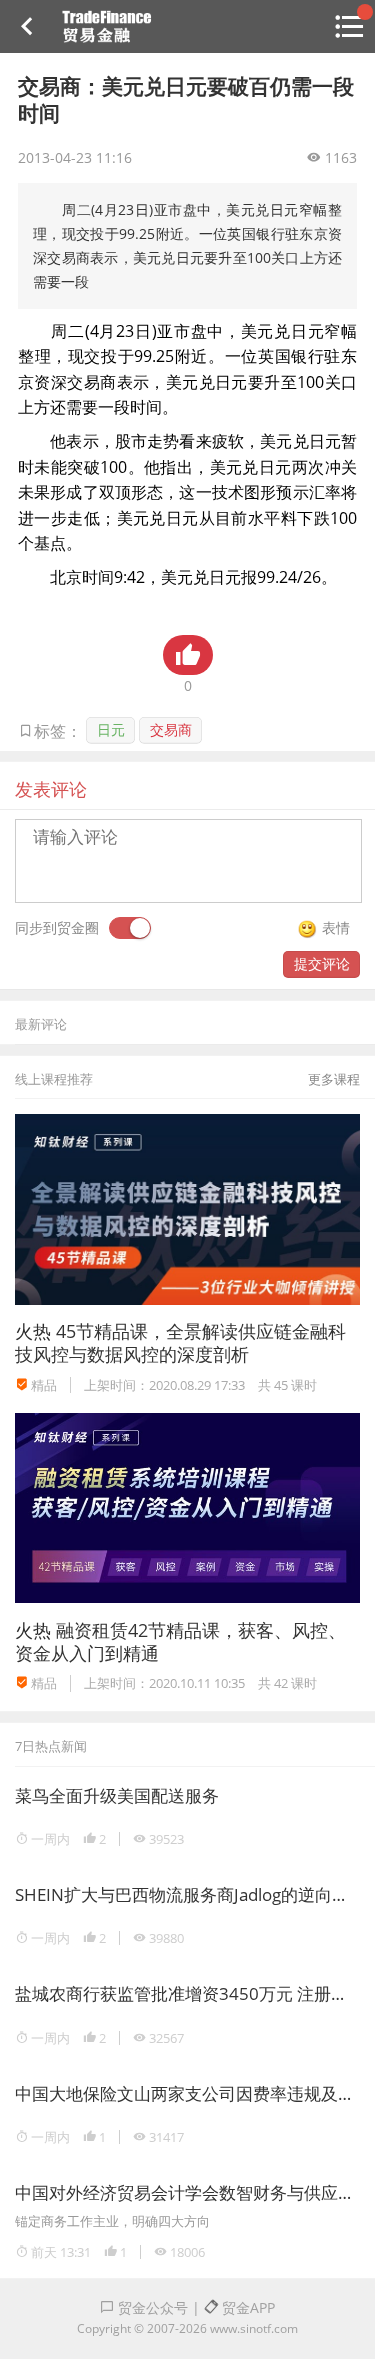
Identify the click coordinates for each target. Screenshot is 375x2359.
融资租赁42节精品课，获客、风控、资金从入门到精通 (180, 1641)
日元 (111, 729)
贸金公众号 (151, 2307)
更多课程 (334, 1079)
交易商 (171, 729)
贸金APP (246, 2307)
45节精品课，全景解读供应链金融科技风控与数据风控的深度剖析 (180, 1342)
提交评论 (322, 963)
